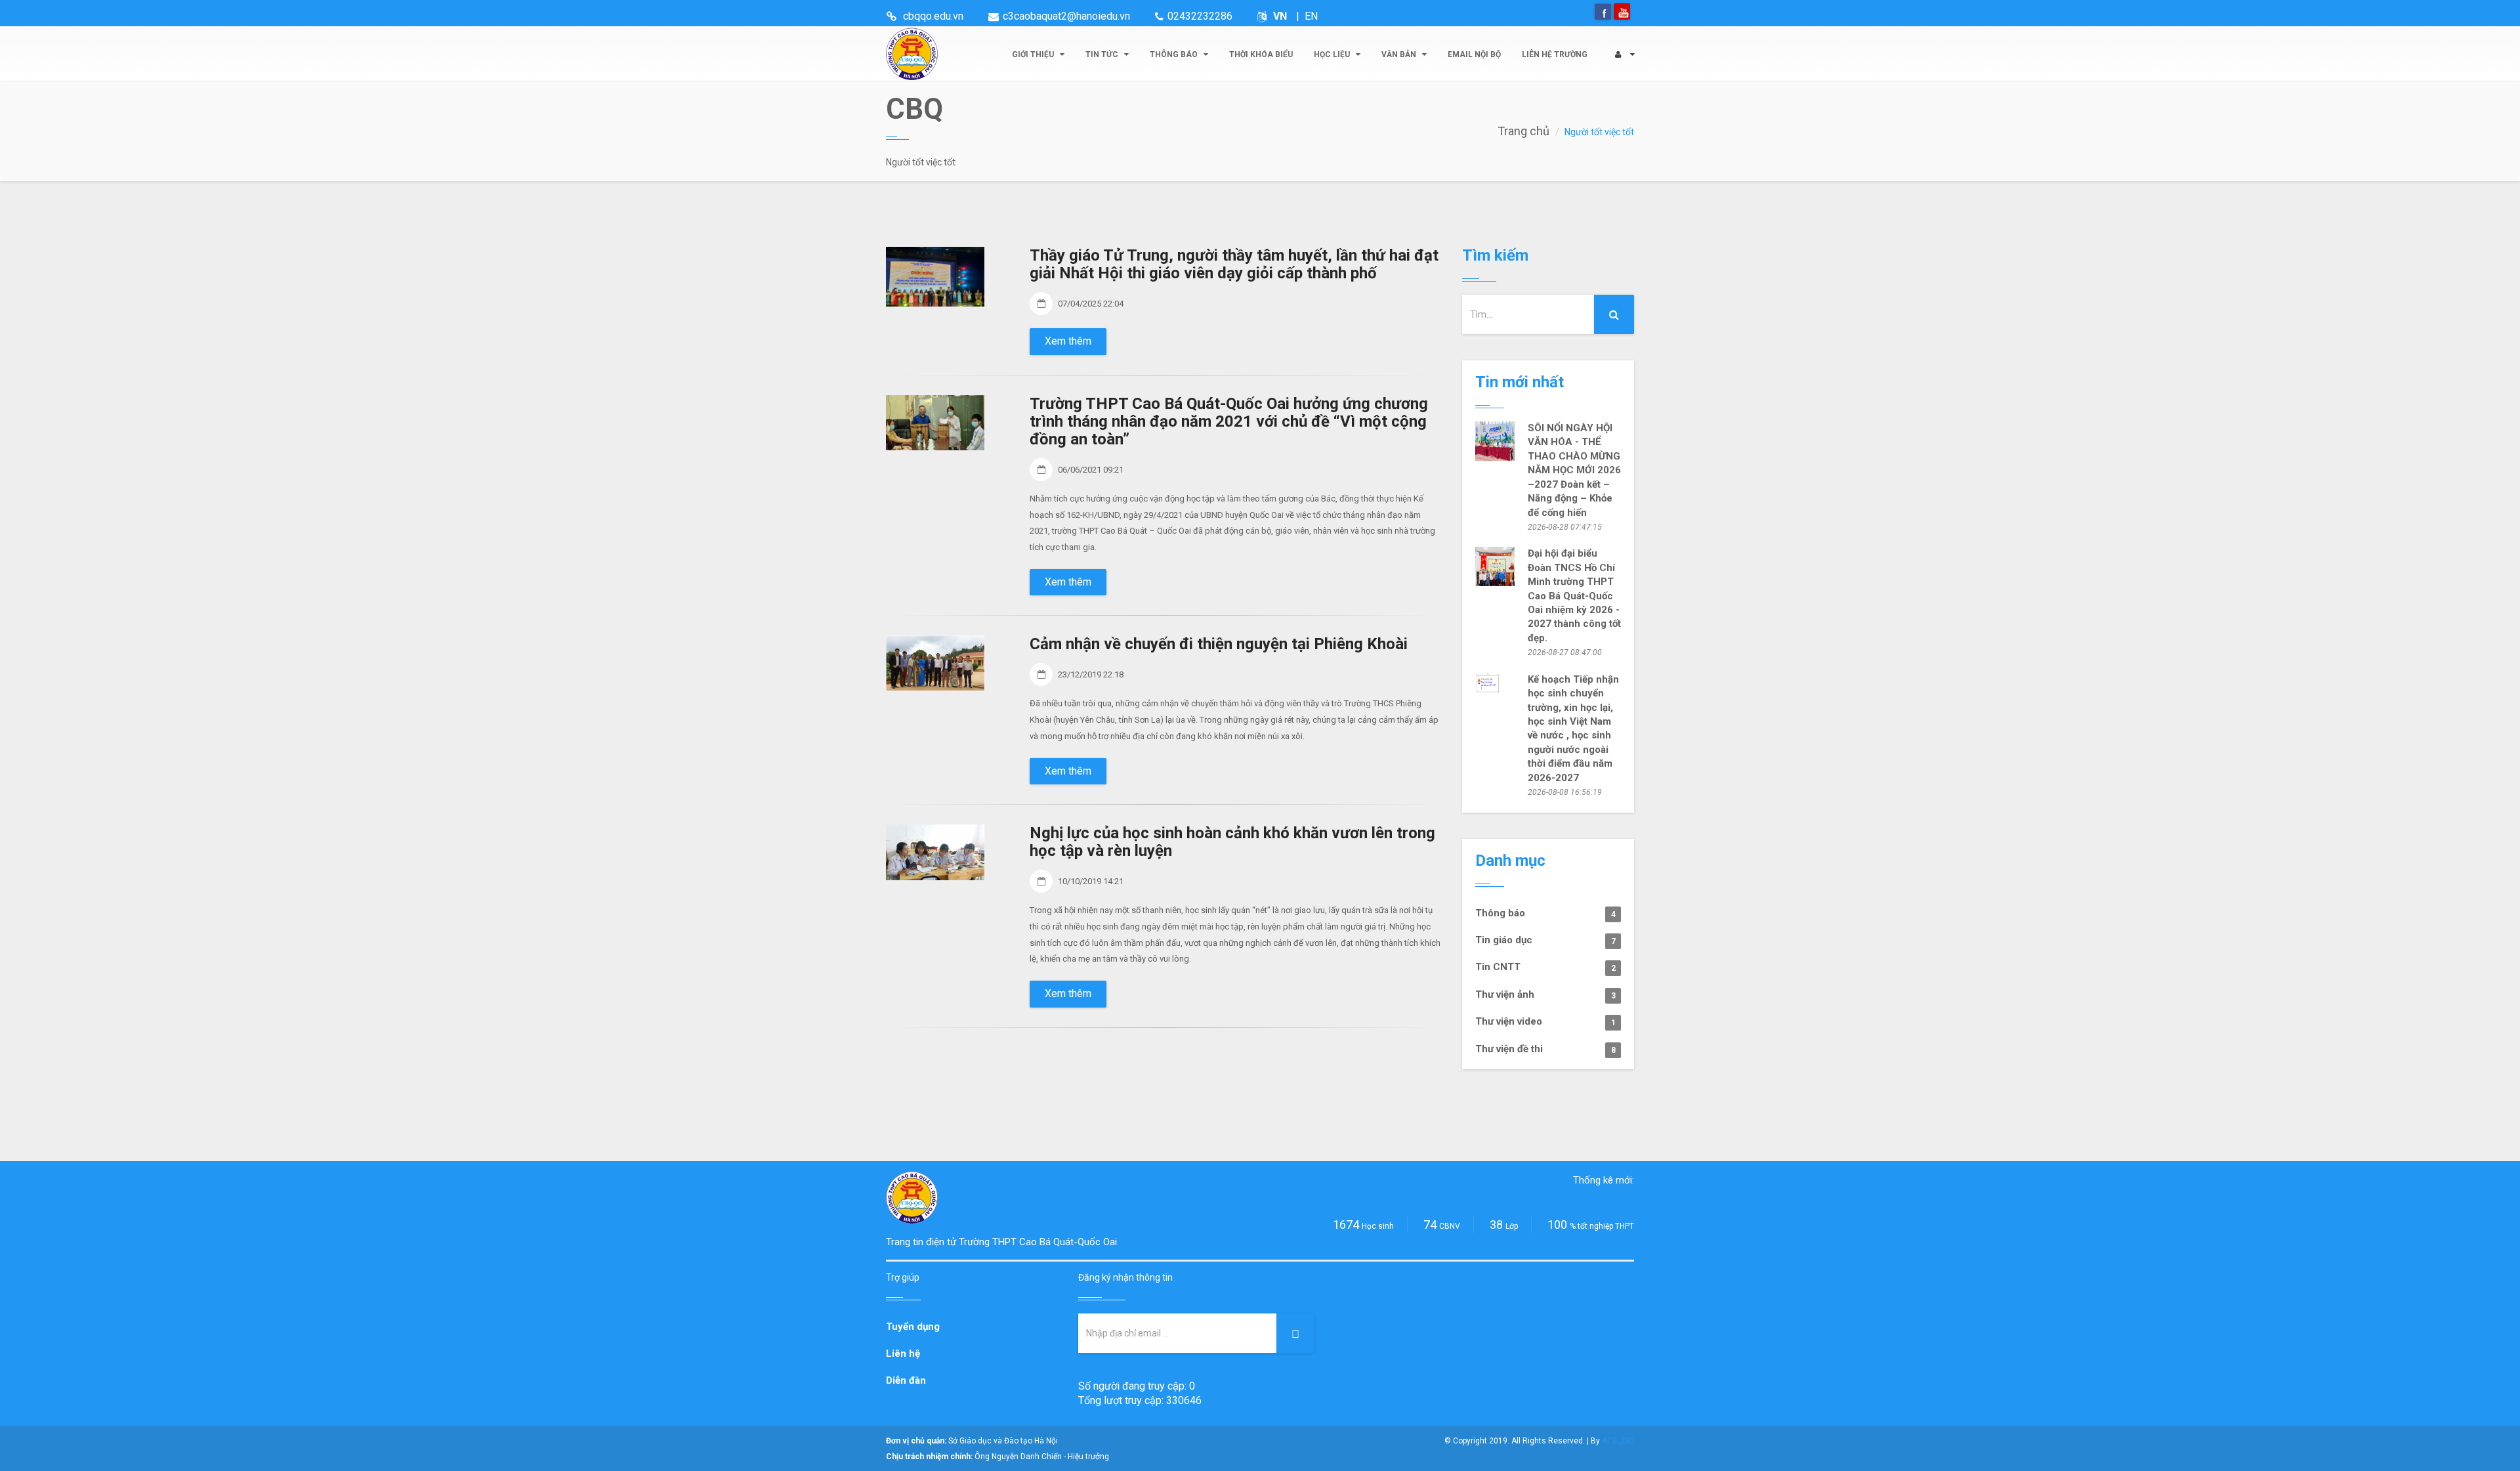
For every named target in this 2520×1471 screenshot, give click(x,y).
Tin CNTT (1545, 967)
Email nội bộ (1474, 54)
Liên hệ (903, 1354)
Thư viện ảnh (1545, 994)
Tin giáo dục (1545, 940)
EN (1311, 16)
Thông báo (1175, 54)
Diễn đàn (906, 1380)
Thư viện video (1545, 1021)
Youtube (1622, 11)
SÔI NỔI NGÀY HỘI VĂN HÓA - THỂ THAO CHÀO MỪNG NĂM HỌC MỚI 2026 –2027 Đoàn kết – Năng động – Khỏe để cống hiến (1574, 470)
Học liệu (1333, 54)
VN (1280, 16)
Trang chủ (1523, 131)
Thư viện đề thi (1545, 1049)
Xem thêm (1068, 341)
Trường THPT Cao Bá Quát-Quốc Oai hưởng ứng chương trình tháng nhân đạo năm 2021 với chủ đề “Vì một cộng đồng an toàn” (1229, 421)
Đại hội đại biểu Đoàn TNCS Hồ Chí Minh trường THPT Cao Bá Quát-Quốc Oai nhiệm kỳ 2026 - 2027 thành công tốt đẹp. (1574, 596)
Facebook (1603, 11)
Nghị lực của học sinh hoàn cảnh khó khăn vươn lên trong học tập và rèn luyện (1232, 842)
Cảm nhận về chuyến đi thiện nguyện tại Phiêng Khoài (1219, 644)
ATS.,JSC (1618, 1441)
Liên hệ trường (1555, 54)
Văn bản (1400, 54)
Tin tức (1103, 54)
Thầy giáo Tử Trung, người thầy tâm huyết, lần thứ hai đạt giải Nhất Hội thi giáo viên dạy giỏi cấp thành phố (1234, 264)
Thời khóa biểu (1261, 54)
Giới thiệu (1034, 54)
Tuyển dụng (913, 1327)
